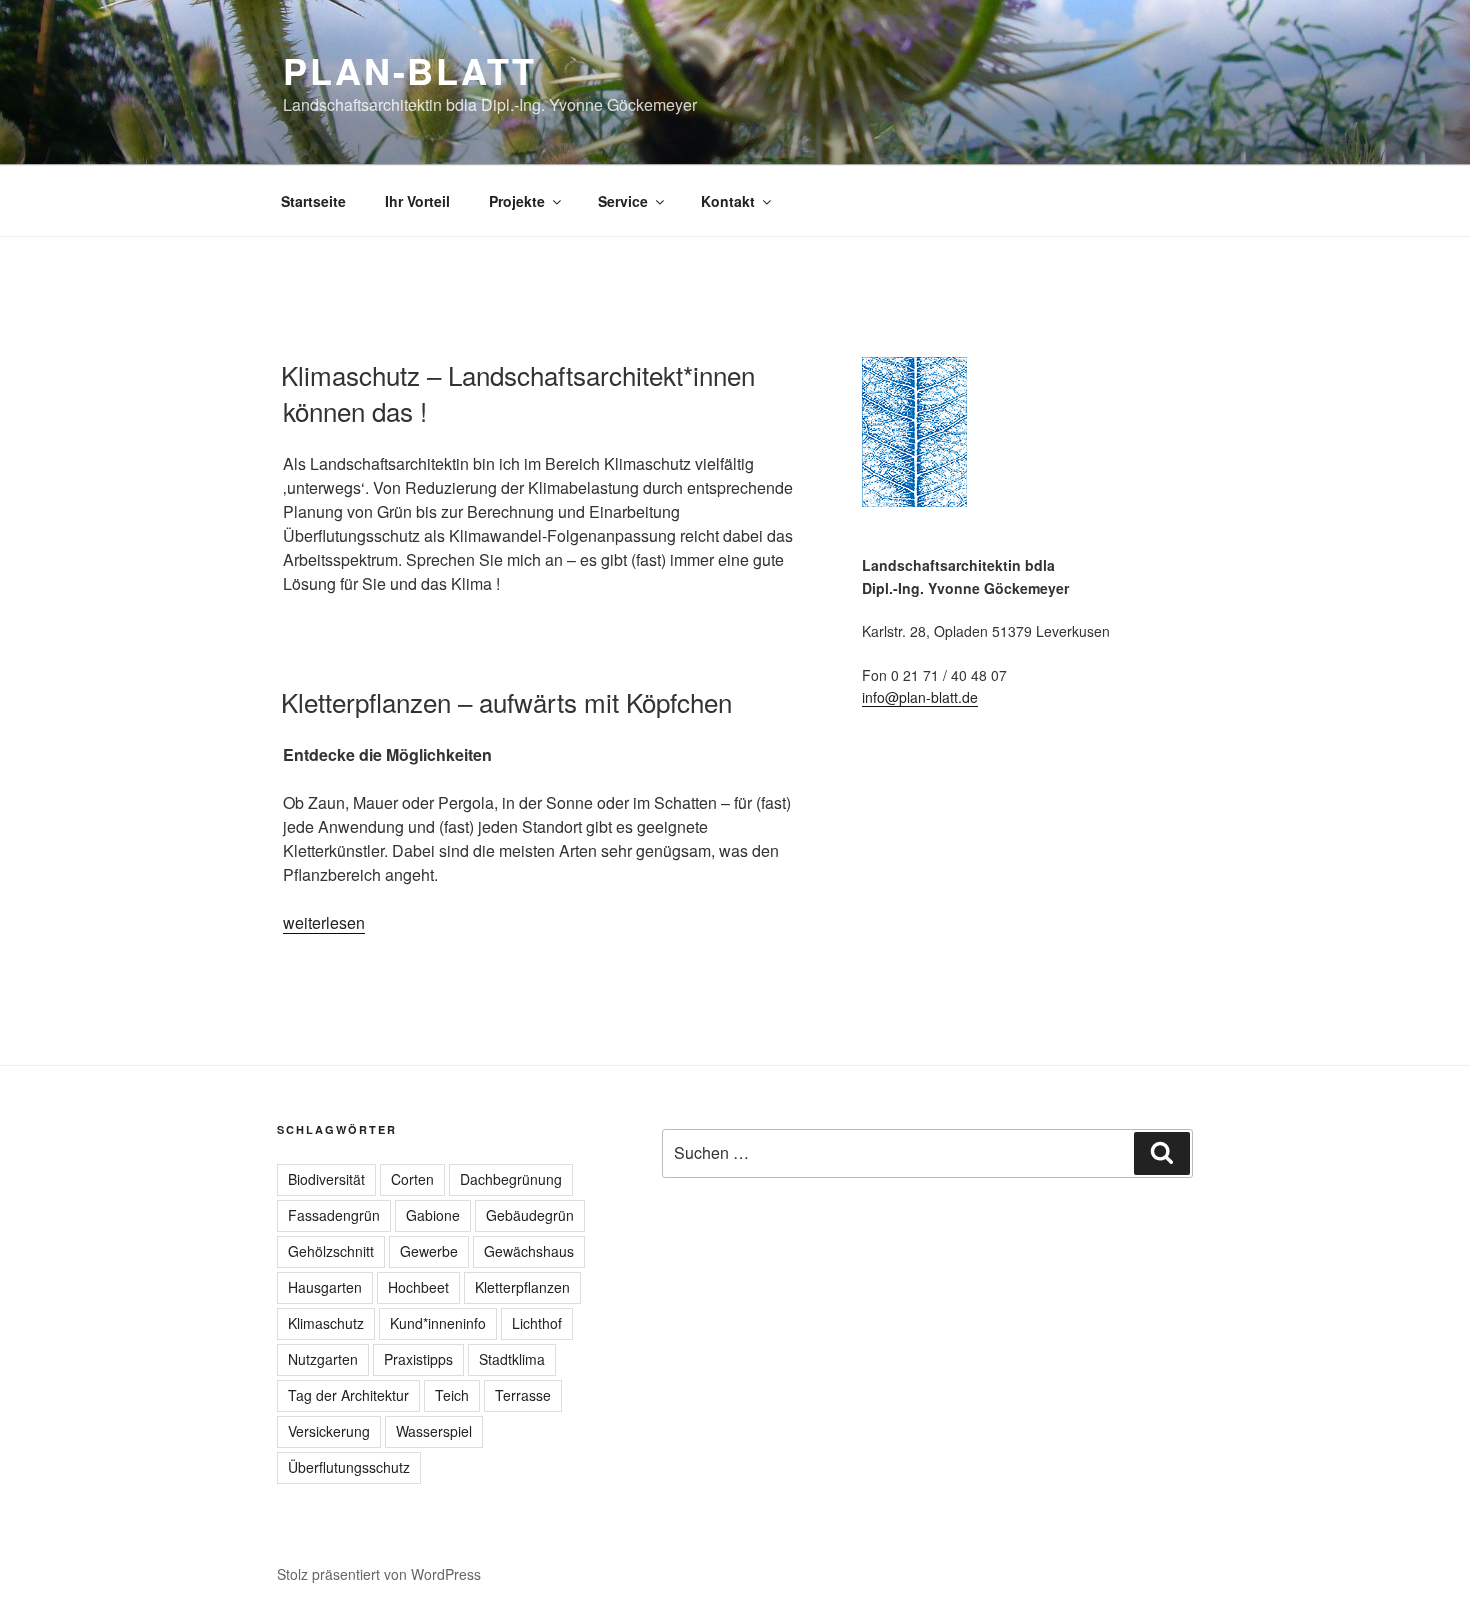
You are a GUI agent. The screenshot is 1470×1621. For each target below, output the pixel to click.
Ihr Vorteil (417, 201)
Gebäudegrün (530, 1215)
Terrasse (523, 1395)
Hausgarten (325, 1287)
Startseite (313, 201)
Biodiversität (326, 1179)
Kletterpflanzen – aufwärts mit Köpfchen (506, 701)
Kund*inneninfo (438, 1323)
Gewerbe (429, 1251)
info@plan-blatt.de (920, 697)
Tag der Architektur (348, 1395)
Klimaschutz (326, 1323)
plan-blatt (410, 70)
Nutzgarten (323, 1359)
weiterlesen (324, 922)
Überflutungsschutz (349, 1467)
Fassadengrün (334, 1215)
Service (623, 201)
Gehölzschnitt (331, 1251)
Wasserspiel (434, 1431)
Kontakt (728, 201)
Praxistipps (418, 1359)
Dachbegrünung (511, 1179)
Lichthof (537, 1323)
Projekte (517, 201)
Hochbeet (418, 1287)
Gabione (433, 1215)
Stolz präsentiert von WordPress (379, 1574)
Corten (412, 1179)
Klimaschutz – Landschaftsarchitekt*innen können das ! (518, 392)
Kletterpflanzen (522, 1287)
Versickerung (329, 1431)
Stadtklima (512, 1359)
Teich (452, 1395)
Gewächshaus (529, 1251)
